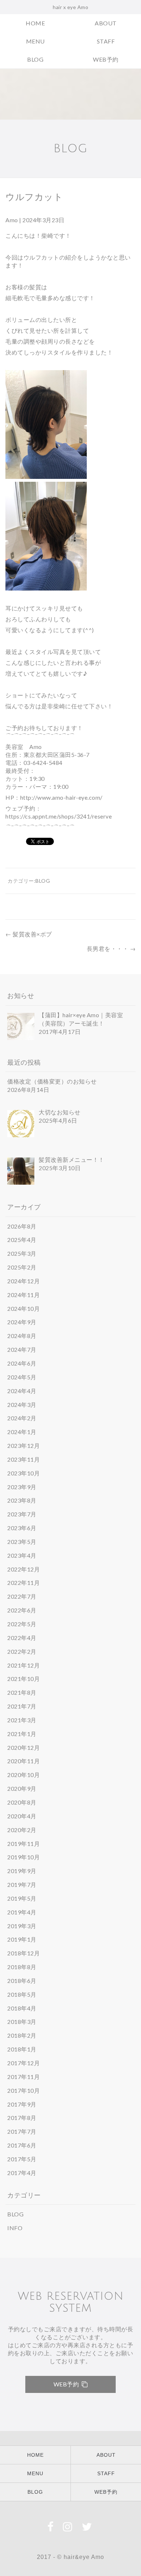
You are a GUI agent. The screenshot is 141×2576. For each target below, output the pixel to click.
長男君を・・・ (111, 949)
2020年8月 (22, 1802)
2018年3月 (22, 2022)
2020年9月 (22, 1788)
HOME (35, 23)
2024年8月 (22, 1336)
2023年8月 (22, 1500)
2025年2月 (22, 1267)
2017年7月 (22, 2131)
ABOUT (106, 23)
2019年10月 (23, 1857)
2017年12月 (23, 2063)
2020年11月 (23, 1761)
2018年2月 (22, 2035)
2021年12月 (23, 1665)
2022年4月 (22, 1638)
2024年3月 (22, 1405)
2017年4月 (22, 2173)
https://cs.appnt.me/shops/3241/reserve (59, 816)
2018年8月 (22, 1967)
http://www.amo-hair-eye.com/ (61, 797)
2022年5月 (22, 1624)
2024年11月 (23, 1295)
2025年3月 (22, 1253)
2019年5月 (22, 1898)
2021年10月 (23, 1679)
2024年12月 (23, 1281)
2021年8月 (22, 1692)
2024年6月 (22, 1363)
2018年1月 (22, 2049)
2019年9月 (22, 1871)
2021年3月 (22, 1720)
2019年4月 (22, 1912)
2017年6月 (22, 2145)
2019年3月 (22, 1926)
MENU (35, 41)
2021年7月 (22, 1706)
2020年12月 (23, 1747)
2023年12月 (23, 1446)
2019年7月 (22, 1885)
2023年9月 (22, 1487)
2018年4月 (22, 2008)
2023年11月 (23, 1459)
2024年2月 (22, 1418)
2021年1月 (22, 1734)
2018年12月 (23, 1953)
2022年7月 (22, 1596)
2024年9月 (22, 1322)
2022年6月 (22, 1610)
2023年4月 (22, 1555)
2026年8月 (22, 1226)
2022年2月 (22, 1651)
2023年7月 (22, 1514)
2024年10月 (23, 1308)
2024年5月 (22, 1377)
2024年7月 (22, 1349)
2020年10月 (23, 1775)
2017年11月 (23, 2077)
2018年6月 (22, 1981)
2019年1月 (22, 1939)
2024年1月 (22, 1432)
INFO (15, 2228)
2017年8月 (22, 2118)
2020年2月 (22, 1830)
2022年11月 (23, 1583)
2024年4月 (22, 1391)
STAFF (106, 41)
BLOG (35, 59)
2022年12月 (23, 1569)
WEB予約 (106, 59)
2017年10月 (23, 2090)
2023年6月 (22, 1528)
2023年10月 (23, 1473)
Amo (12, 220)
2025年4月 (22, 1240)
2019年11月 (23, 1844)
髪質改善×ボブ (29, 934)
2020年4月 (22, 1816)
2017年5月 (22, 2159)
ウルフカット (34, 197)
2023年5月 (22, 1542)
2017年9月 (22, 2104)
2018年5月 (22, 1994)
